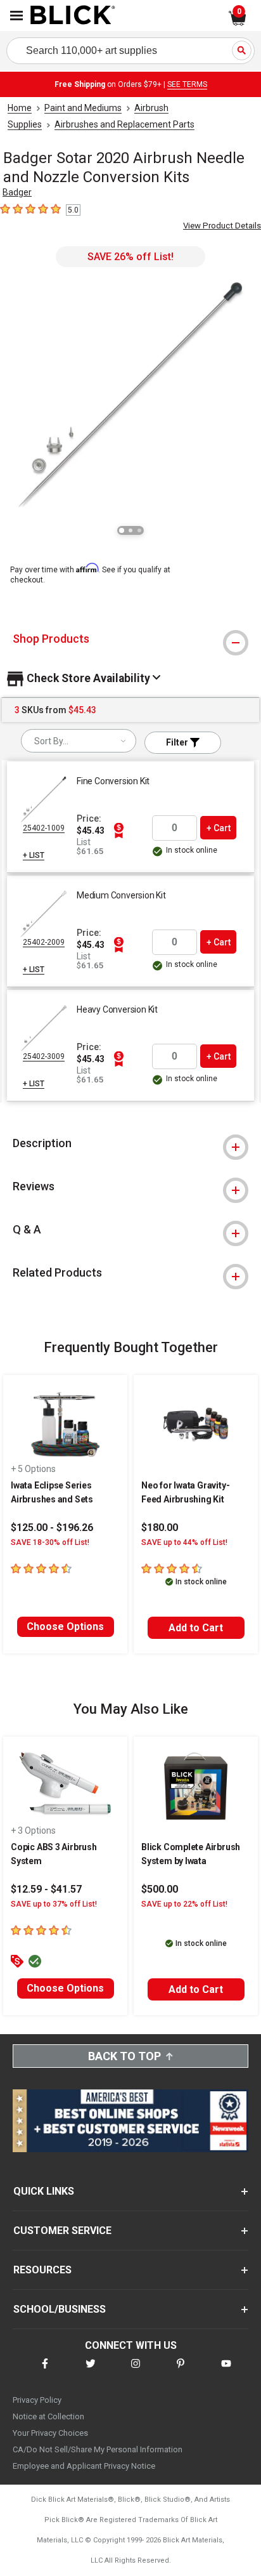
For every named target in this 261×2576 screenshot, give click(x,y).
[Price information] (118, 831)
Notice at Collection (48, 2416)
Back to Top (124, 2056)
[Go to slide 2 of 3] (130, 530)
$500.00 (160, 1889)
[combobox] (79, 741)
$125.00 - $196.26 (52, 1528)
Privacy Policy (37, 2400)
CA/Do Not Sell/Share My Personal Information (98, 2449)
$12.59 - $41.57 (46, 1889)
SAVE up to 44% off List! (184, 1542)
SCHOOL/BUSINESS (60, 2309)
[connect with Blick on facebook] (45, 2371)
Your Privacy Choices (50, 2433)
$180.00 (160, 1528)
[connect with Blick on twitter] (91, 2371)
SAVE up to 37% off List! (54, 1904)
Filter (178, 742)
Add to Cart (196, 1628)
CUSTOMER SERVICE (62, 2231)
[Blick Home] (73, 16)
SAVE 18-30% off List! (50, 1542)
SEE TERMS (187, 84)
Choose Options (65, 1626)
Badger (17, 192)
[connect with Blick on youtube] (226, 2371)
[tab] (130, 639)
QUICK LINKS (44, 2191)
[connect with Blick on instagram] (136, 2371)
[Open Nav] (16, 16)
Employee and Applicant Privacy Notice (84, 2466)
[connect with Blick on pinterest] (181, 2371)
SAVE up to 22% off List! (184, 1904)
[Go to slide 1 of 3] (122, 530)
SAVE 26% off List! (130, 257)
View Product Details (222, 226)
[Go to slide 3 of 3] (139, 530)
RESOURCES (42, 2270)
